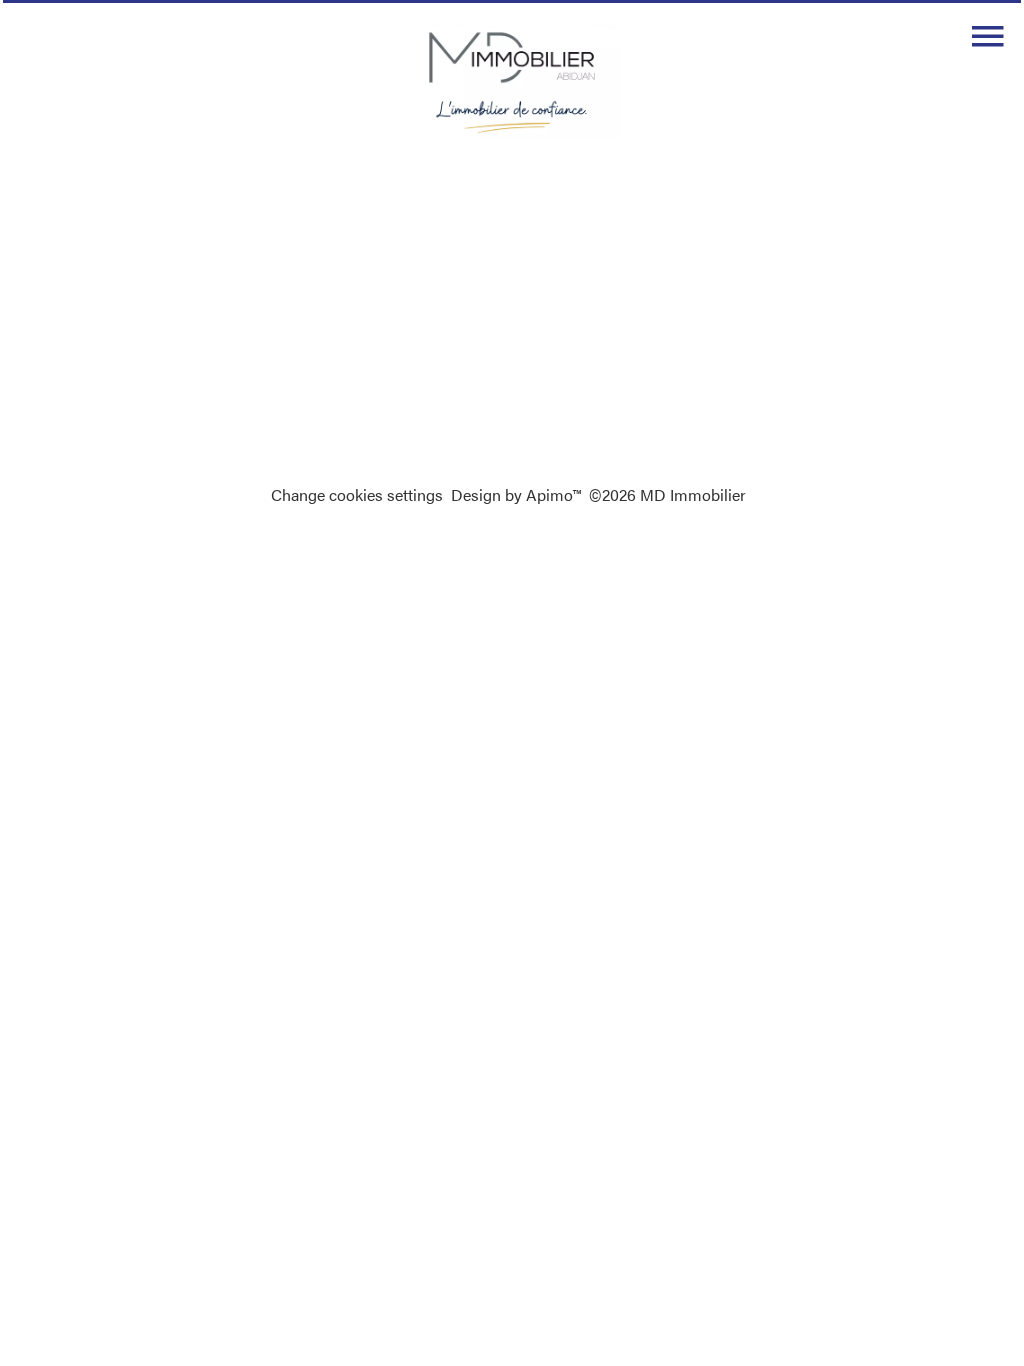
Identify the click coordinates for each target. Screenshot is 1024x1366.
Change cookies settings (357, 494)
